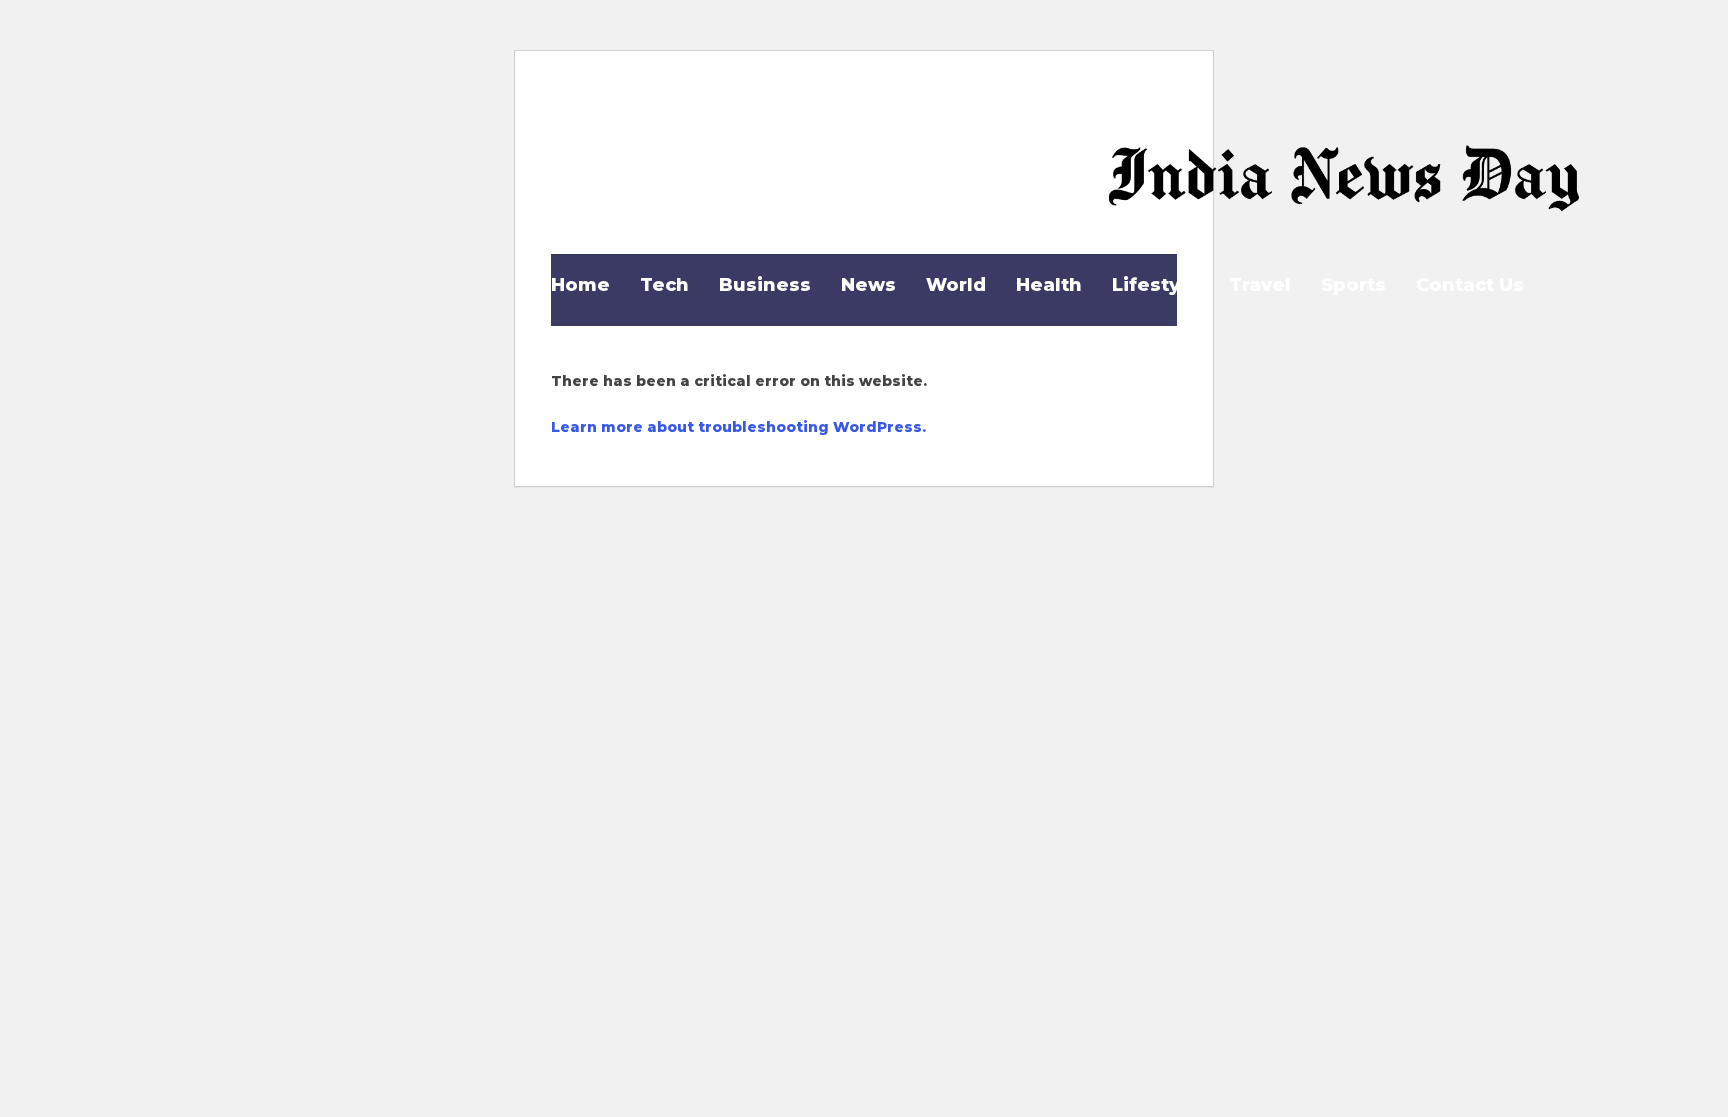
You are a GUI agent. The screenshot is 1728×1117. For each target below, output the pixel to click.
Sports (1353, 285)
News (868, 285)
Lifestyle (1155, 285)
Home (580, 285)
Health (1049, 285)
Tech (664, 285)
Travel (1260, 285)
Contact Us (1470, 285)
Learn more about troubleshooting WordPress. (738, 427)
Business (765, 285)
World (956, 285)
